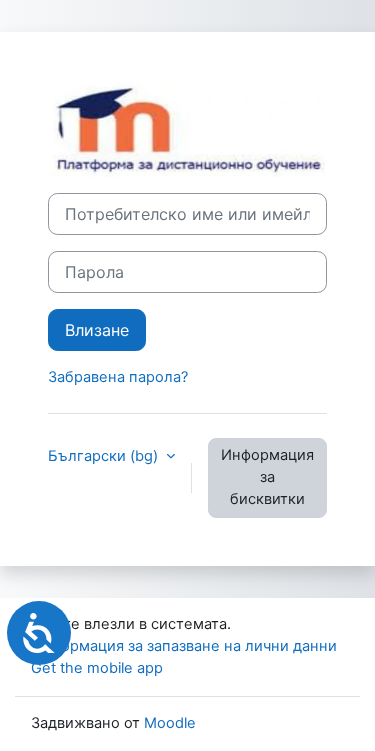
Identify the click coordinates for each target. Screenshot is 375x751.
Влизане (97, 330)
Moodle (170, 723)
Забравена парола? (118, 377)
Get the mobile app (97, 668)
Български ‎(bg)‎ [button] (105, 456)
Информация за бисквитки (267, 477)
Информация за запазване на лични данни (184, 646)
